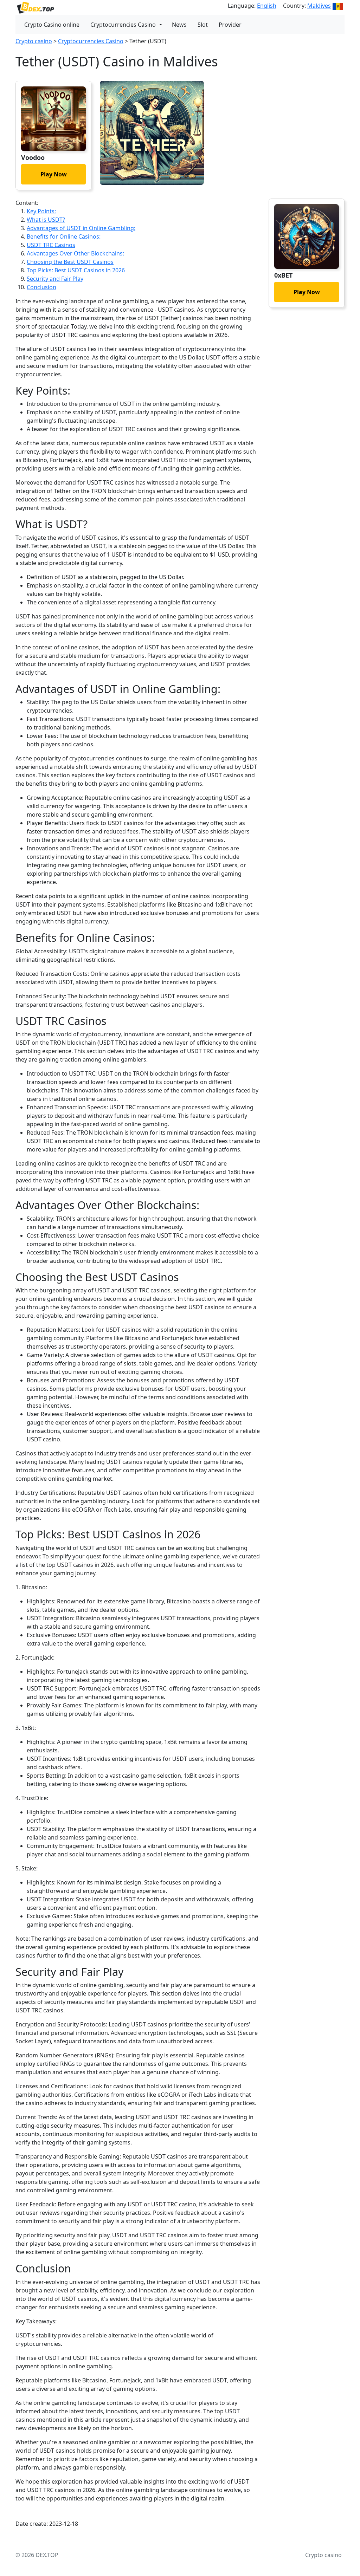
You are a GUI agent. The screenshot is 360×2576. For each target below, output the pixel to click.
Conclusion (41, 287)
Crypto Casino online (52, 25)
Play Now (54, 174)
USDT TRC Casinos (51, 245)
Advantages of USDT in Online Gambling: (81, 228)
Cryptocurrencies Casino (123, 25)
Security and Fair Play (55, 279)
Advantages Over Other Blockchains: (75, 253)
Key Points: (41, 211)
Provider (230, 25)
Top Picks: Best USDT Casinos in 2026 (76, 270)
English (267, 6)
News (179, 25)
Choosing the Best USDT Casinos (70, 262)
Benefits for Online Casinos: (64, 236)
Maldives (319, 6)
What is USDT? (46, 220)
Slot (203, 25)
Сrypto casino (34, 41)
